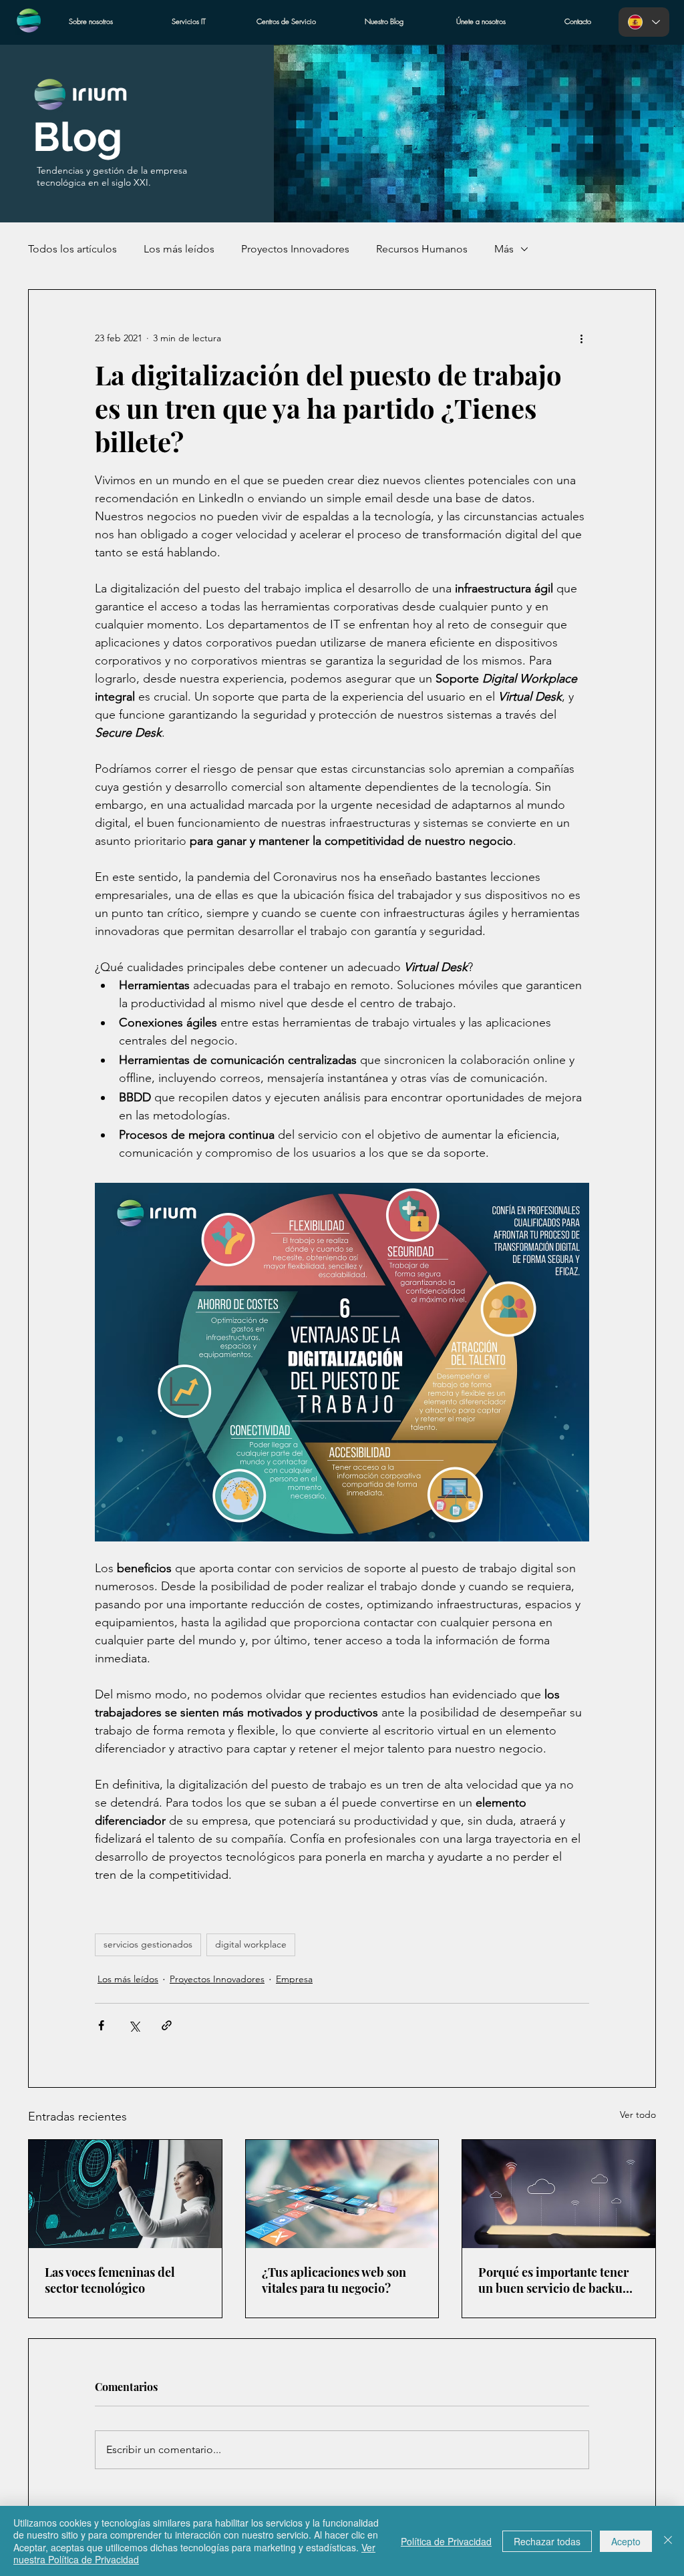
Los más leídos (179, 249)
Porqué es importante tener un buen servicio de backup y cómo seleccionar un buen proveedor (558, 2280)
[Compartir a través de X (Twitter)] (134, 2025)
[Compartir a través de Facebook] (101, 2025)
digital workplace (251, 1944)
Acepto (626, 2541)
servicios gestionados (148, 1944)
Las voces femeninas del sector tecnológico (110, 2280)
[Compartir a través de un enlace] (167, 2025)
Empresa (294, 1979)
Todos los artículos (72, 249)
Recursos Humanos (422, 249)
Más (504, 249)
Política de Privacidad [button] (446, 2541)
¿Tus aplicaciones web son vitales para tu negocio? (334, 2280)
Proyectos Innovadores (295, 249)
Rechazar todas (547, 2541)
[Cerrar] (668, 2541)
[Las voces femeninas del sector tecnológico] (125, 2194)
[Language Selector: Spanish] (644, 22)
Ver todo (638, 2114)
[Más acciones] (581, 338)
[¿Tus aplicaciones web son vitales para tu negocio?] (342, 2194)
